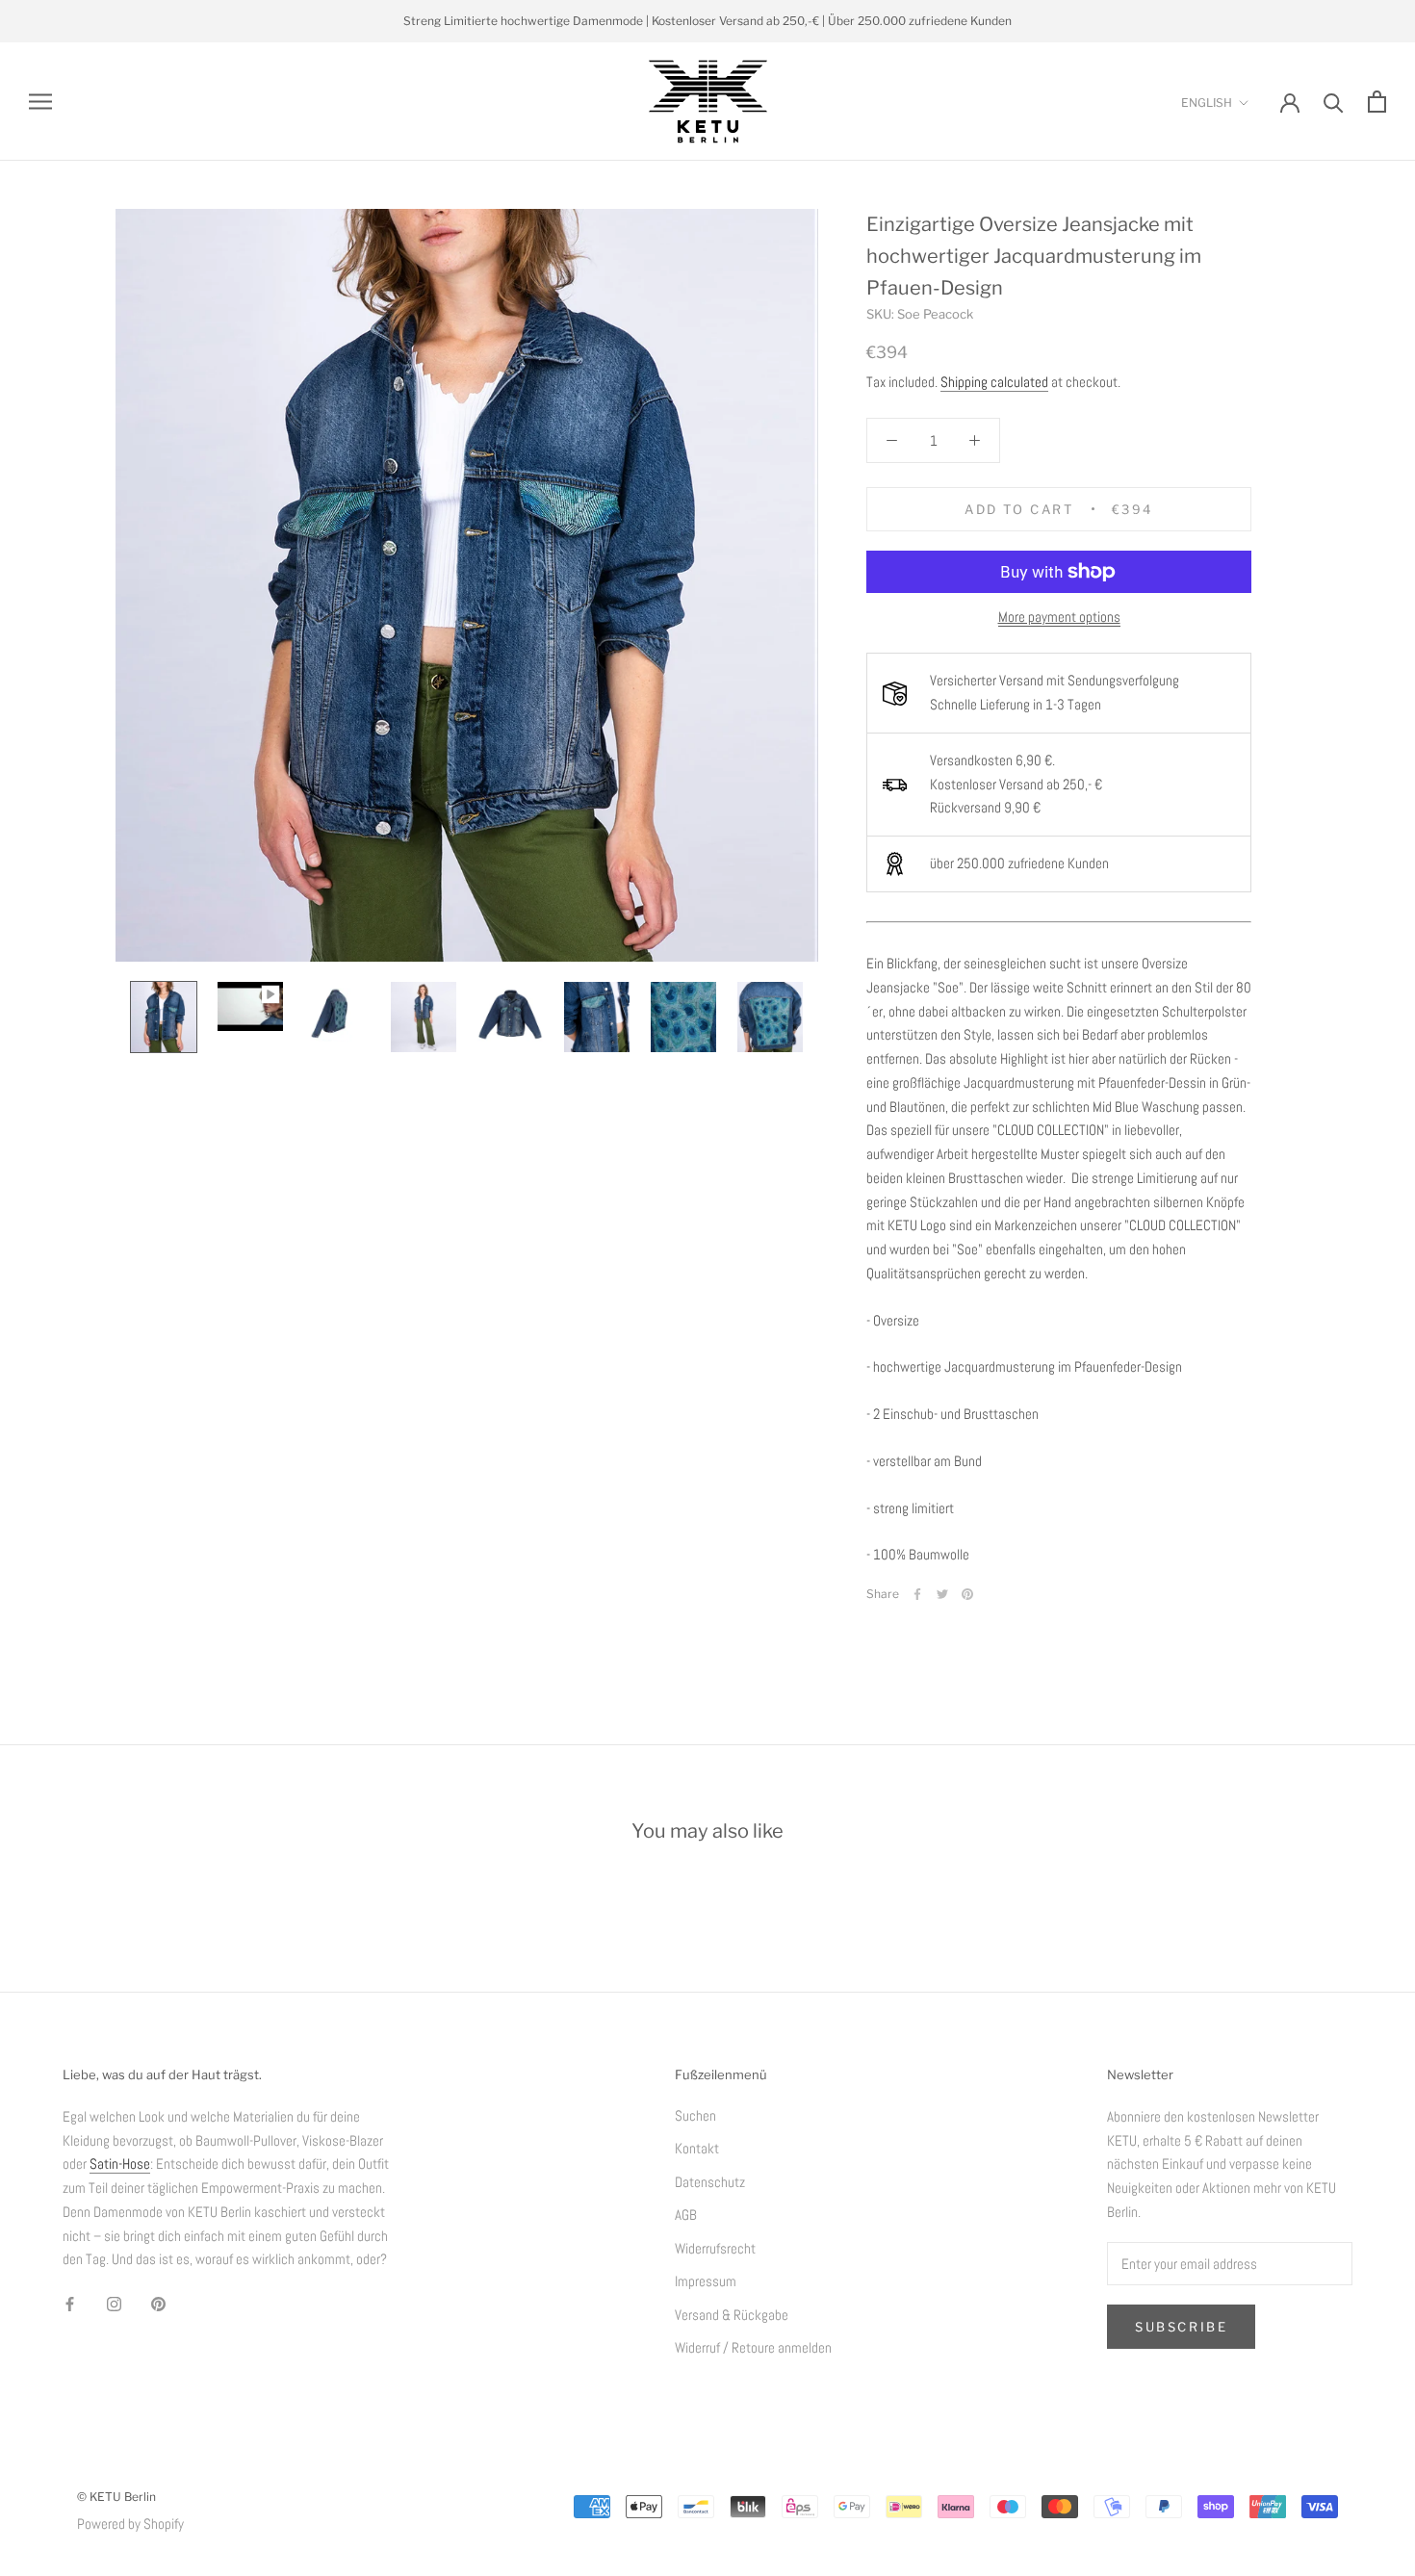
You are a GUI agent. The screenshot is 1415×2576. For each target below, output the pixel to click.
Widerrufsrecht (715, 2248)
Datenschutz (710, 2182)
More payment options (1059, 617)
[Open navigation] (40, 102)
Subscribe (1181, 2327)
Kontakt (697, 2148)
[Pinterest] (967, 1594)
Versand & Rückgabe (732, 2315)
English (1207, 103)
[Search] (1334, 102)
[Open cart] (1377, 102)
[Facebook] (917, 1594)
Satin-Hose (120, 2164)
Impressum (706, 2281)
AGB (686, 2215)
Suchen (695, 2115)
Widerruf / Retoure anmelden (753, 2347)
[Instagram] (114, 2303)
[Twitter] (942, 1594)
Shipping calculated (994, 382)
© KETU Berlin (116, 2497)
